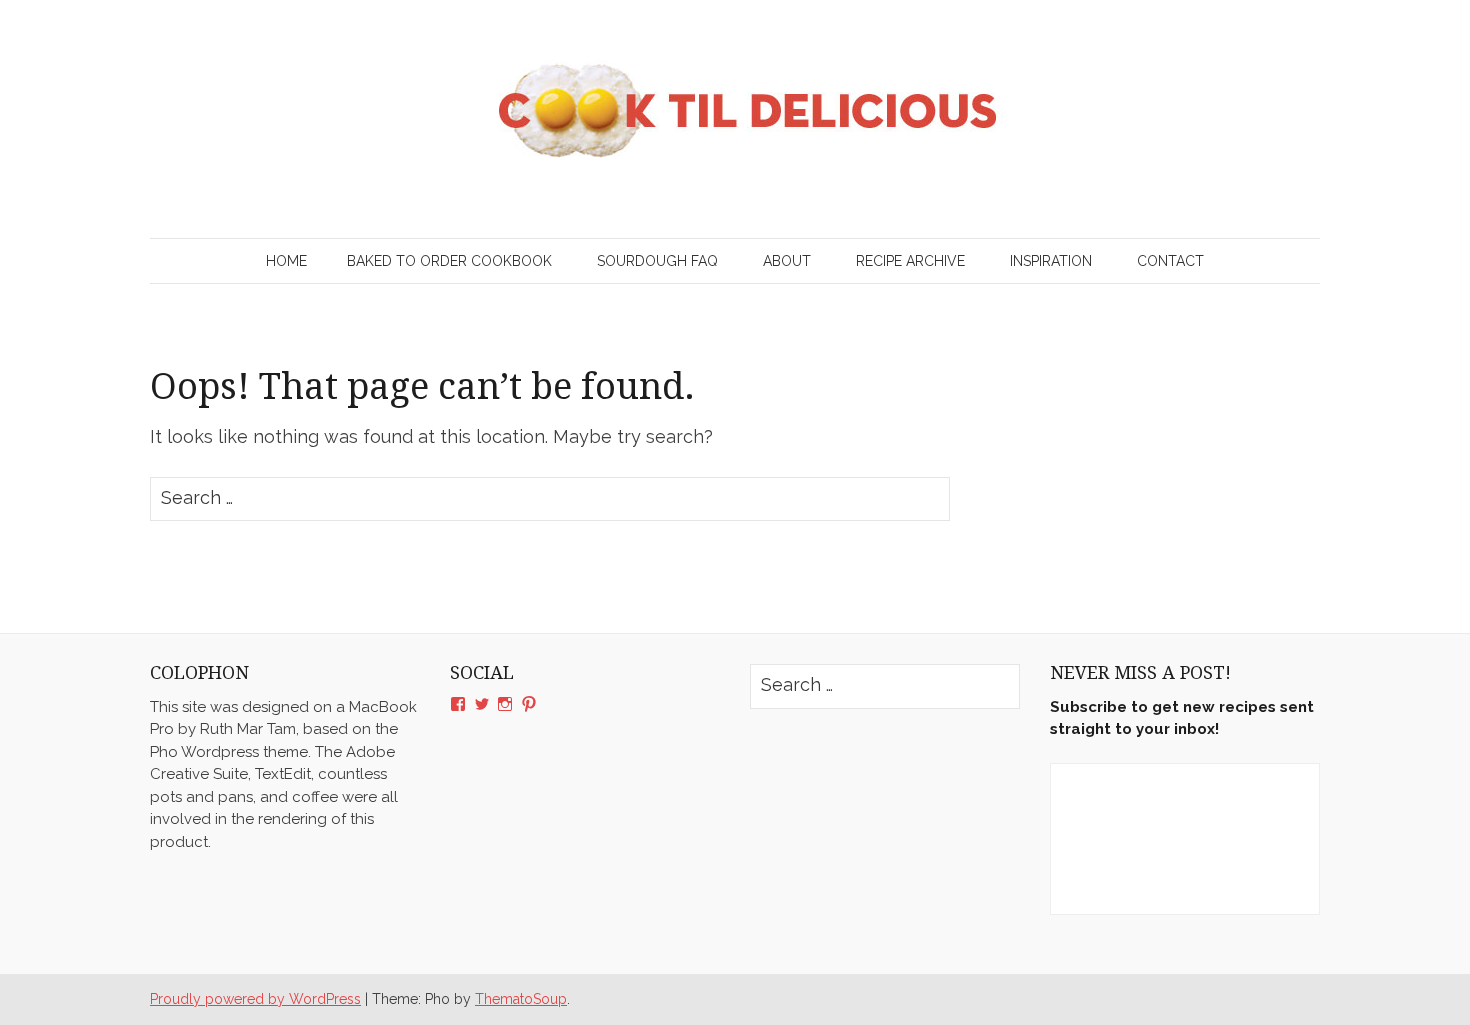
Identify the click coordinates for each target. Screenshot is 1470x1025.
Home (286, 261)
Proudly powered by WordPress (255, 999)
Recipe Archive (910, 261)
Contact (1170, 261)
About (787, 261)
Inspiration (1051, 261)
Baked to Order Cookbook (449, 261)
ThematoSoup (521, 999)
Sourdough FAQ (657, 261)
